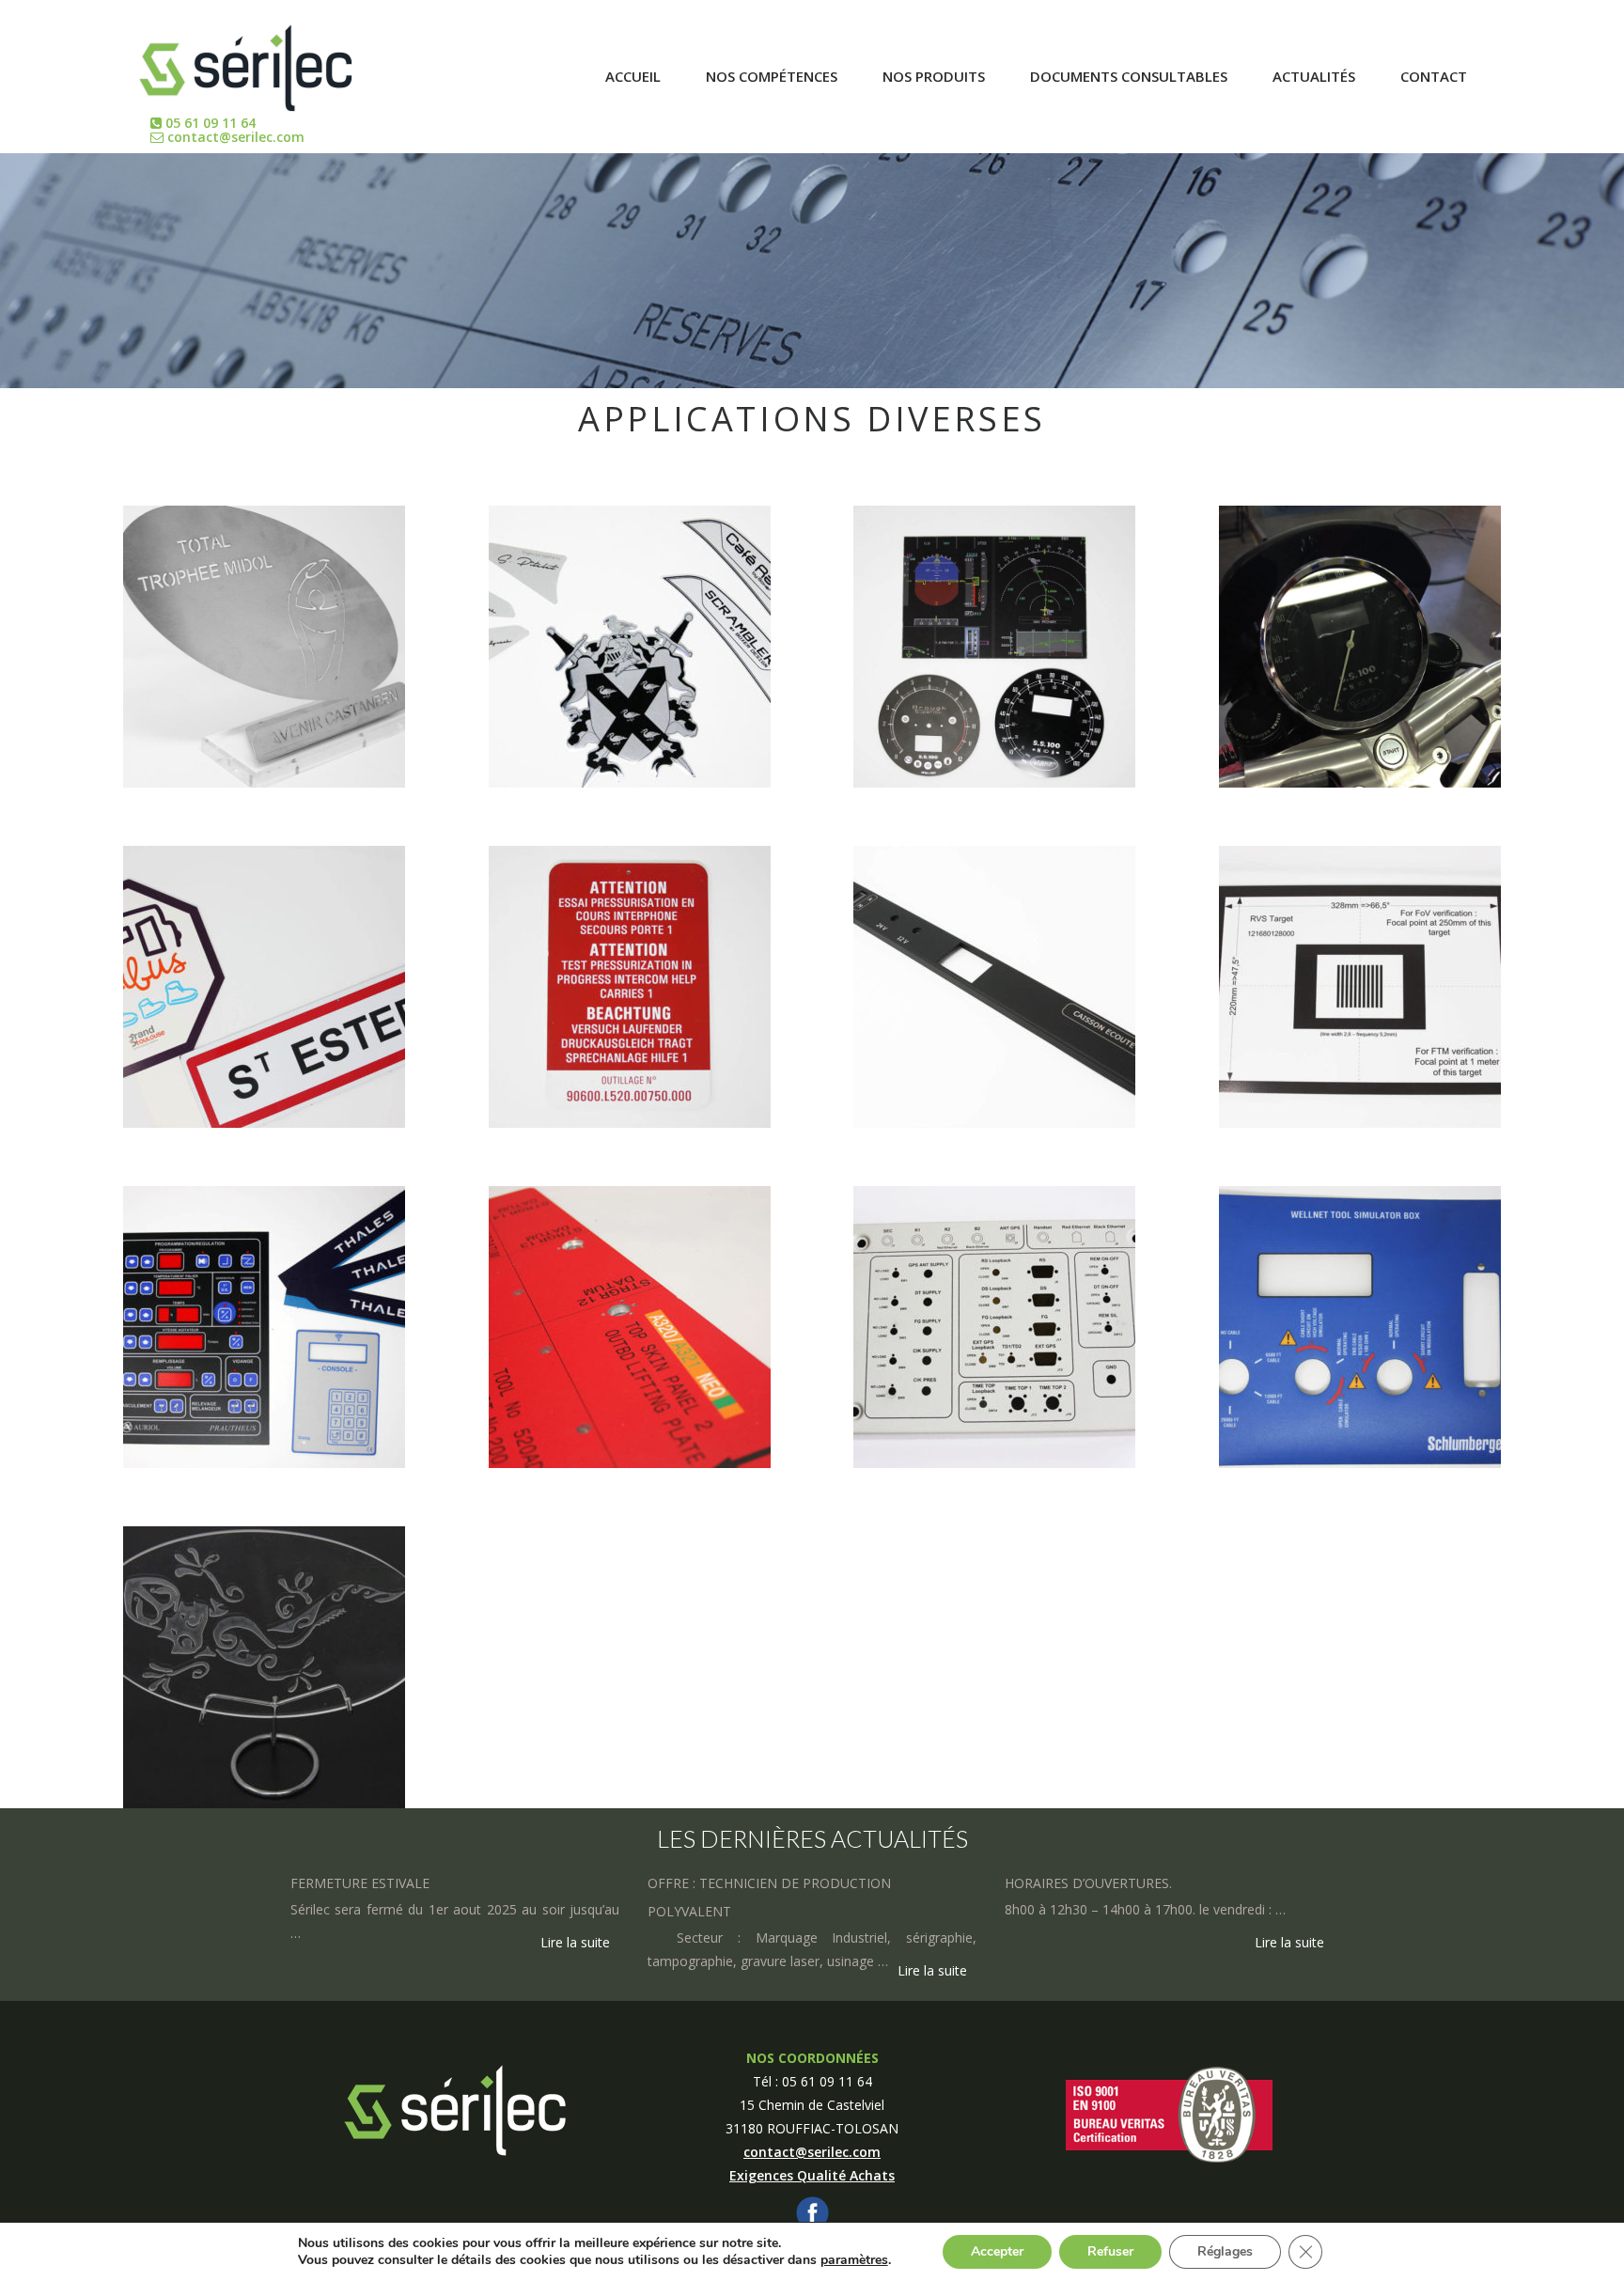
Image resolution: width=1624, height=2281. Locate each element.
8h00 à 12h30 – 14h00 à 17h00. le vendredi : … (1145, 1909)
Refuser (1110, 2251)
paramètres (854, 2260)
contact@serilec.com (234, 137)
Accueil (633, 76)
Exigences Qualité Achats (812, 2175)
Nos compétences (772, 76)
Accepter (997, 2251)
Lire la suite (575, 1942)
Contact (1434, 76)
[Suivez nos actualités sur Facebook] (812, 2211)
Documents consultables (1129, 76)
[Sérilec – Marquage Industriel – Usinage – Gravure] (246, 58)
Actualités (1314, 76)
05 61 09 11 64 (209, 123)
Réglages (1225, 2251)
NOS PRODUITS (934, 76)
